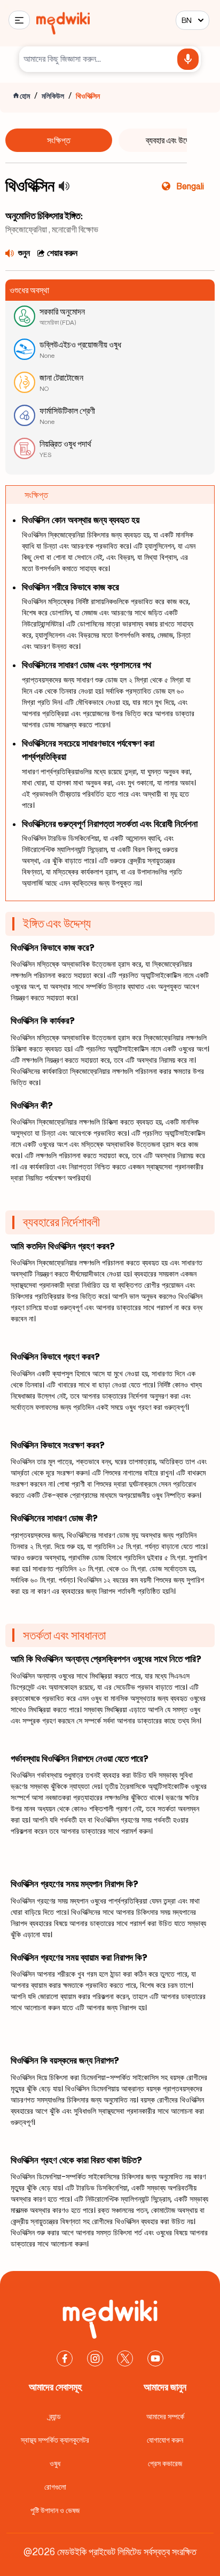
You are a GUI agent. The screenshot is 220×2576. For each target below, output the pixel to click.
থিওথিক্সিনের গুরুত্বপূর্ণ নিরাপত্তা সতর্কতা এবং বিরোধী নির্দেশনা (110, 824)
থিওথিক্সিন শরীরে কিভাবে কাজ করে (70, 587)
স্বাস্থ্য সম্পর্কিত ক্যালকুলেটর (55, 2440)
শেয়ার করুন (62, 253)
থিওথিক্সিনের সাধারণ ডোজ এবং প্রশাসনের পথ (87, 665)
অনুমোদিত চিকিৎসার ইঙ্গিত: (44, 215)
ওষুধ (55, 2463)
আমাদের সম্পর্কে (165, 2416)
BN (187, 20)
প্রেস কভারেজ (165, 2463)
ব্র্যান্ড (55, 2416)
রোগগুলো (55, 2487)
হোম (25, 96)
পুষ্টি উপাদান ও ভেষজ (55, 2510)
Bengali (190, 186)
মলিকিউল (53, 96)
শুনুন (24, 253)
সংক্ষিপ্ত (59, 140)
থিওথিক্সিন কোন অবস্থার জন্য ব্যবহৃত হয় (81, 520)
